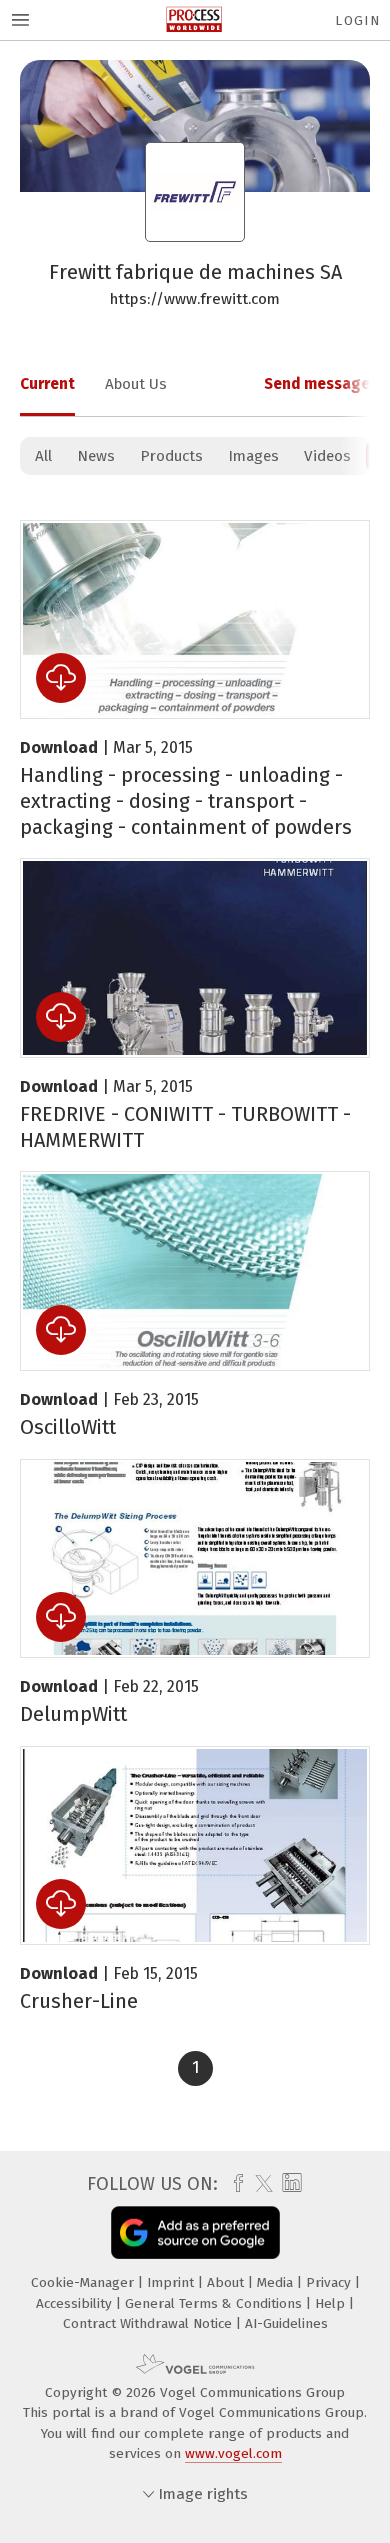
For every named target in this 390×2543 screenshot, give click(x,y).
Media (277, 2282)
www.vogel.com (233, 2453)
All (43, 456)
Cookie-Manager (84, 2282)
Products (171, 456)
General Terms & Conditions (215, 2303)
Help (332, 2303)
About (227, 2282)
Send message (317, 384)
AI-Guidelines (286, 2323)
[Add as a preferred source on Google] (195, 2232)
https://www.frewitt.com (195, 299)
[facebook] (233, 2184)
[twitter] (259, 2184)
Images (253, 456)
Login (357, 20)
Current (47, 384)
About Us (136, 384)
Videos (327, 456)
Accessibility (76, 2303)
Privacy (330, 2282)
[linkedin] (289, 2183)
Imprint (172, 2282)
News (96, 456)
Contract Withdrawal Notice (149, 2323)
